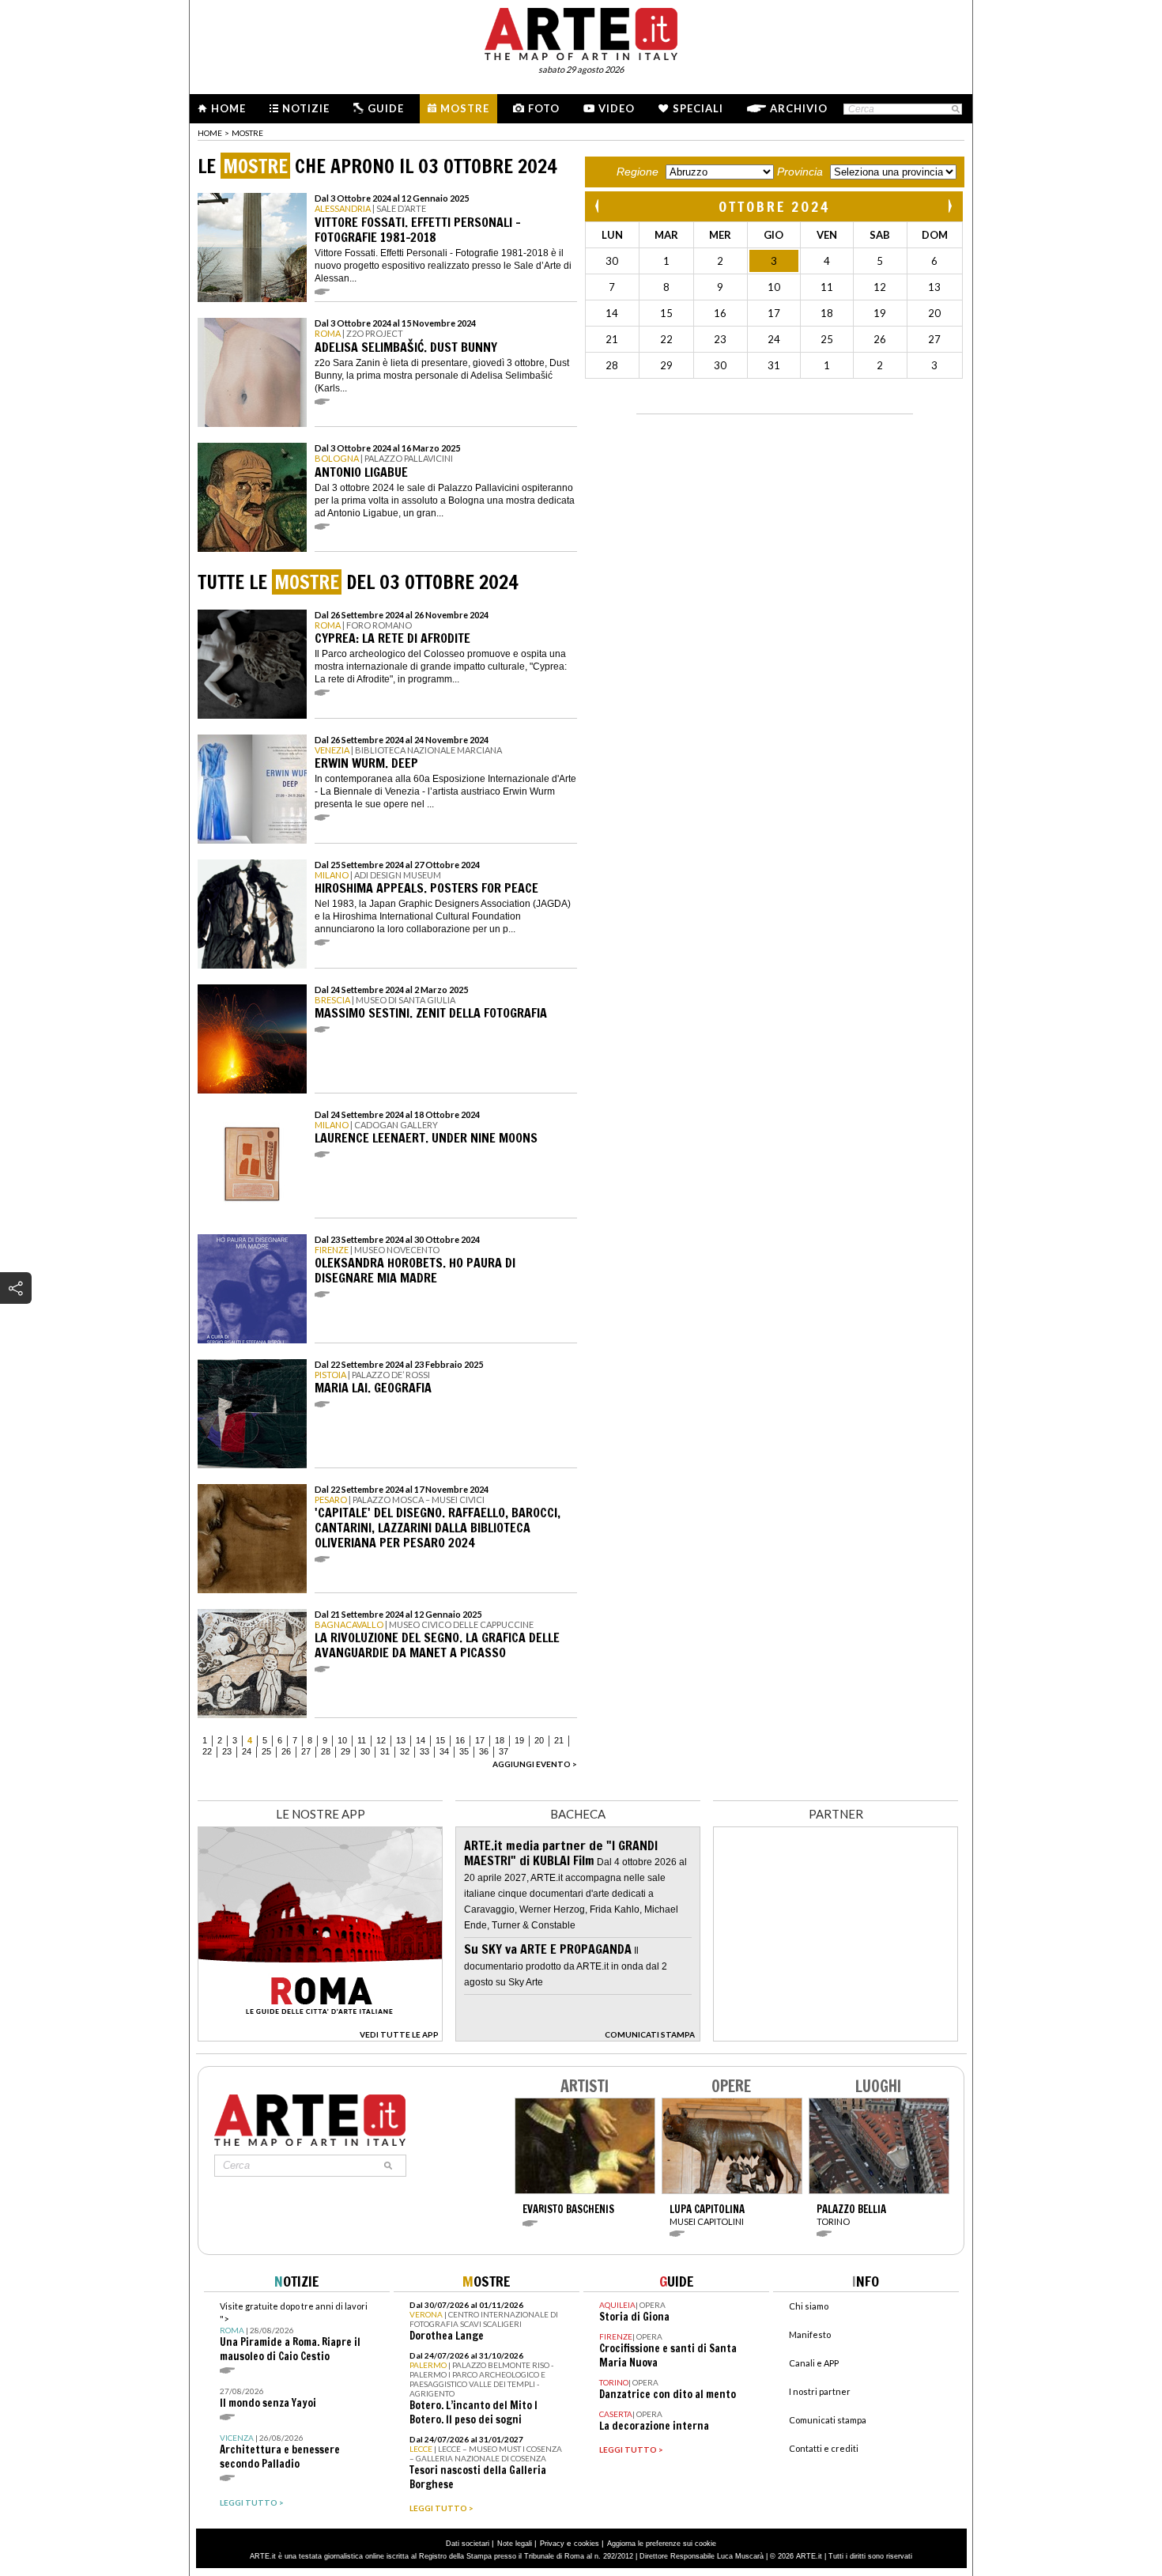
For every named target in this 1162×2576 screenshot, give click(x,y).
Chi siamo (809, 2306)
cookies (587, 2544)
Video (617, 108)
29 (345, 1751)
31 (385, 1751)
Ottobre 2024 (774, 206)
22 (207, 1751)
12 (381, 1740)
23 (227, 1751)
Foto (544, 108)
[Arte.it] (581, 32)
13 (401, 1740)
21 (559, 1740)
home (210, 133)
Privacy (552, 2544)
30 (365, 1751)
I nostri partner (820, 2391)
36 (484, 1751)
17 (480, 1740)
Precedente (598, 206)
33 (424, 1751)
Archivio (799, 108)
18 (500, 1740)
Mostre (465, 108)
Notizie (306, 108)
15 (440, 1740)
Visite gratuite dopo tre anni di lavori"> (294, 2332)
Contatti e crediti (824, 2448)
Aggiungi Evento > (535, 1764)
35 (464, 1751)
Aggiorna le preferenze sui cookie (662, 2544)
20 (539, 1740)
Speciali (698, 108)
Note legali (515, 2544)
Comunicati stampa (828, 2420)
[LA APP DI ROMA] (320, 2037)
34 (444, 1751)
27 (306, 1751)
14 (421, 1740)
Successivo (949, 206)
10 (342, 1740)
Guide (386, 108)
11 (362, 1740)
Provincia (800, 172)
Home (228, 108)
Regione (638, 172)
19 (519, 1740)
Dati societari (468, 2544)
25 (266, 1751)
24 (247, 1751)
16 (460, 1740)
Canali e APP (814, 2363)
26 (286, 1751)
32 (405, 1751)
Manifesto (810, 2334)
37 (504, 1751)
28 (326, 1751)
